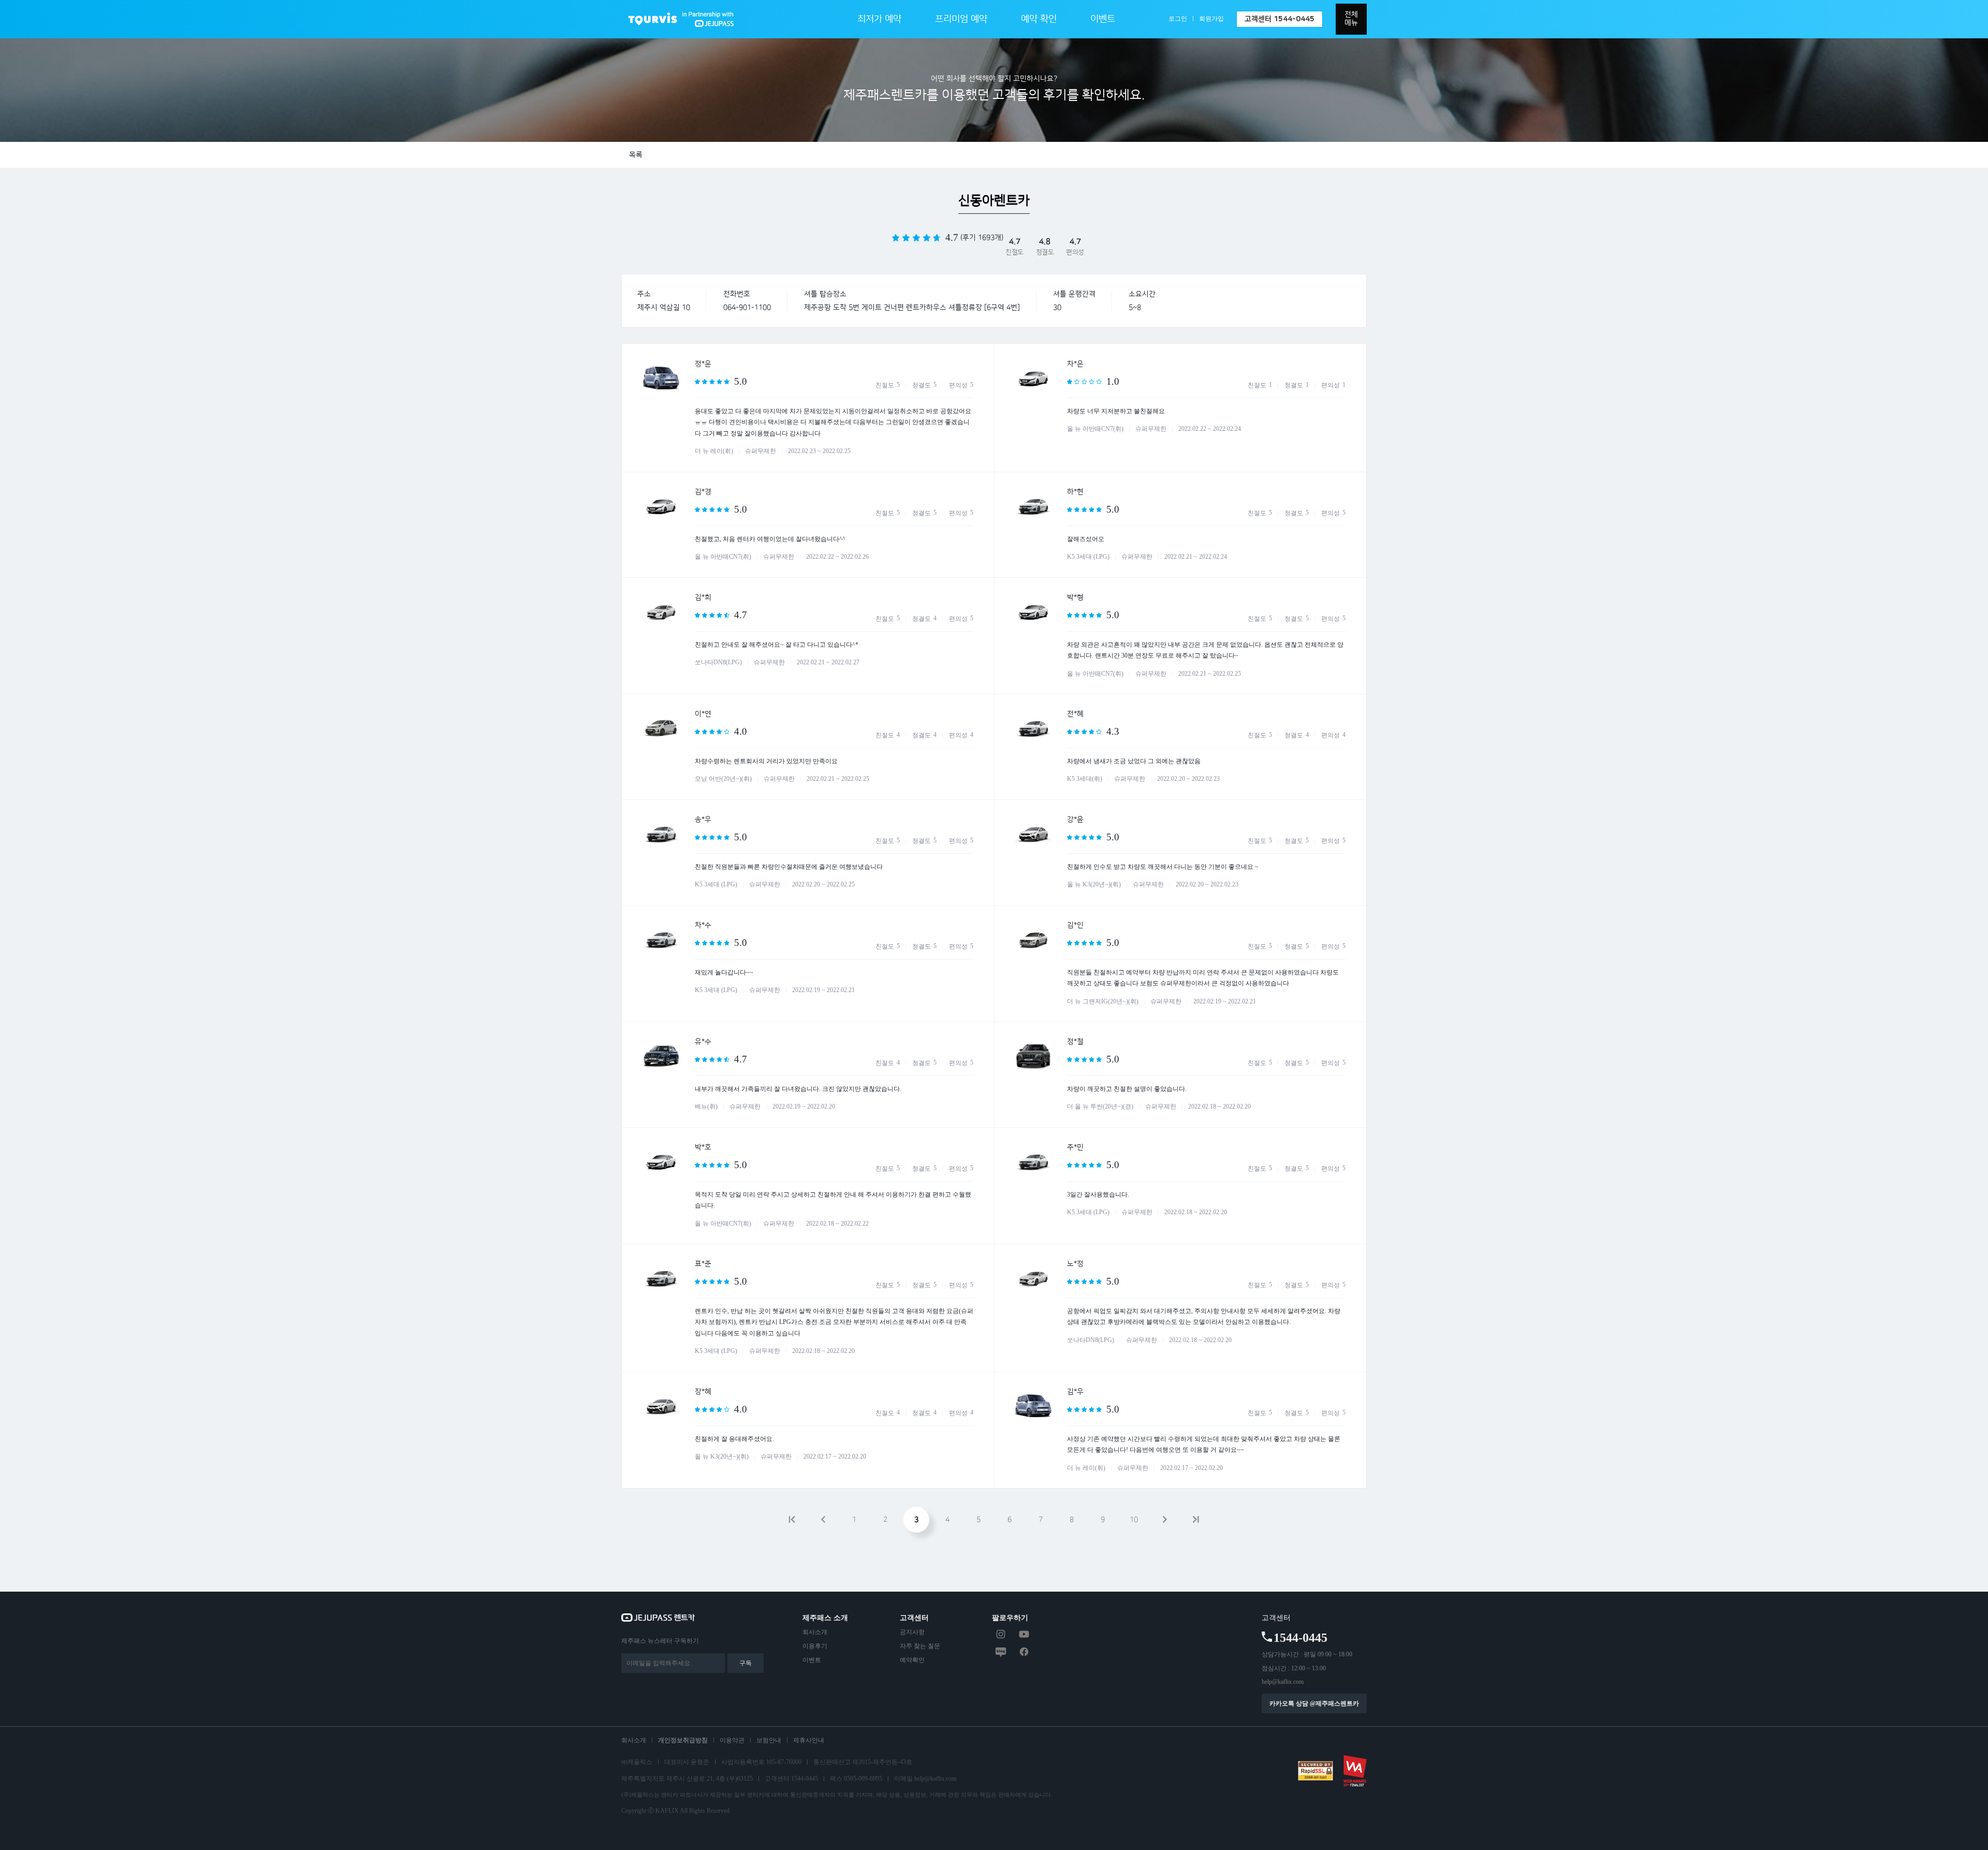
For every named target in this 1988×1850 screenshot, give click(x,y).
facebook (1024, 1652)
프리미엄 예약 (961, 19)
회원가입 (1211, 19)
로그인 (1178, 19)
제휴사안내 (809, 1740)
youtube (1024, 1634)
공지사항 (912, 1632)
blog (1001, 1652)
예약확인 (912, 1660)
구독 (745, 1663)
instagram (1001, 1634)
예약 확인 (1039, 19)
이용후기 (815, 1646)
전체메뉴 (1351, 19)
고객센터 (1280, 19)
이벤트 (1103, 19)
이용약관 (732, 1740)
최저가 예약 (879, 19)
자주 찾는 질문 (920, 1646)
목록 (636, 155)
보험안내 (769, 1740)
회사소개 (815, 1632)
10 (1134, 1520)
